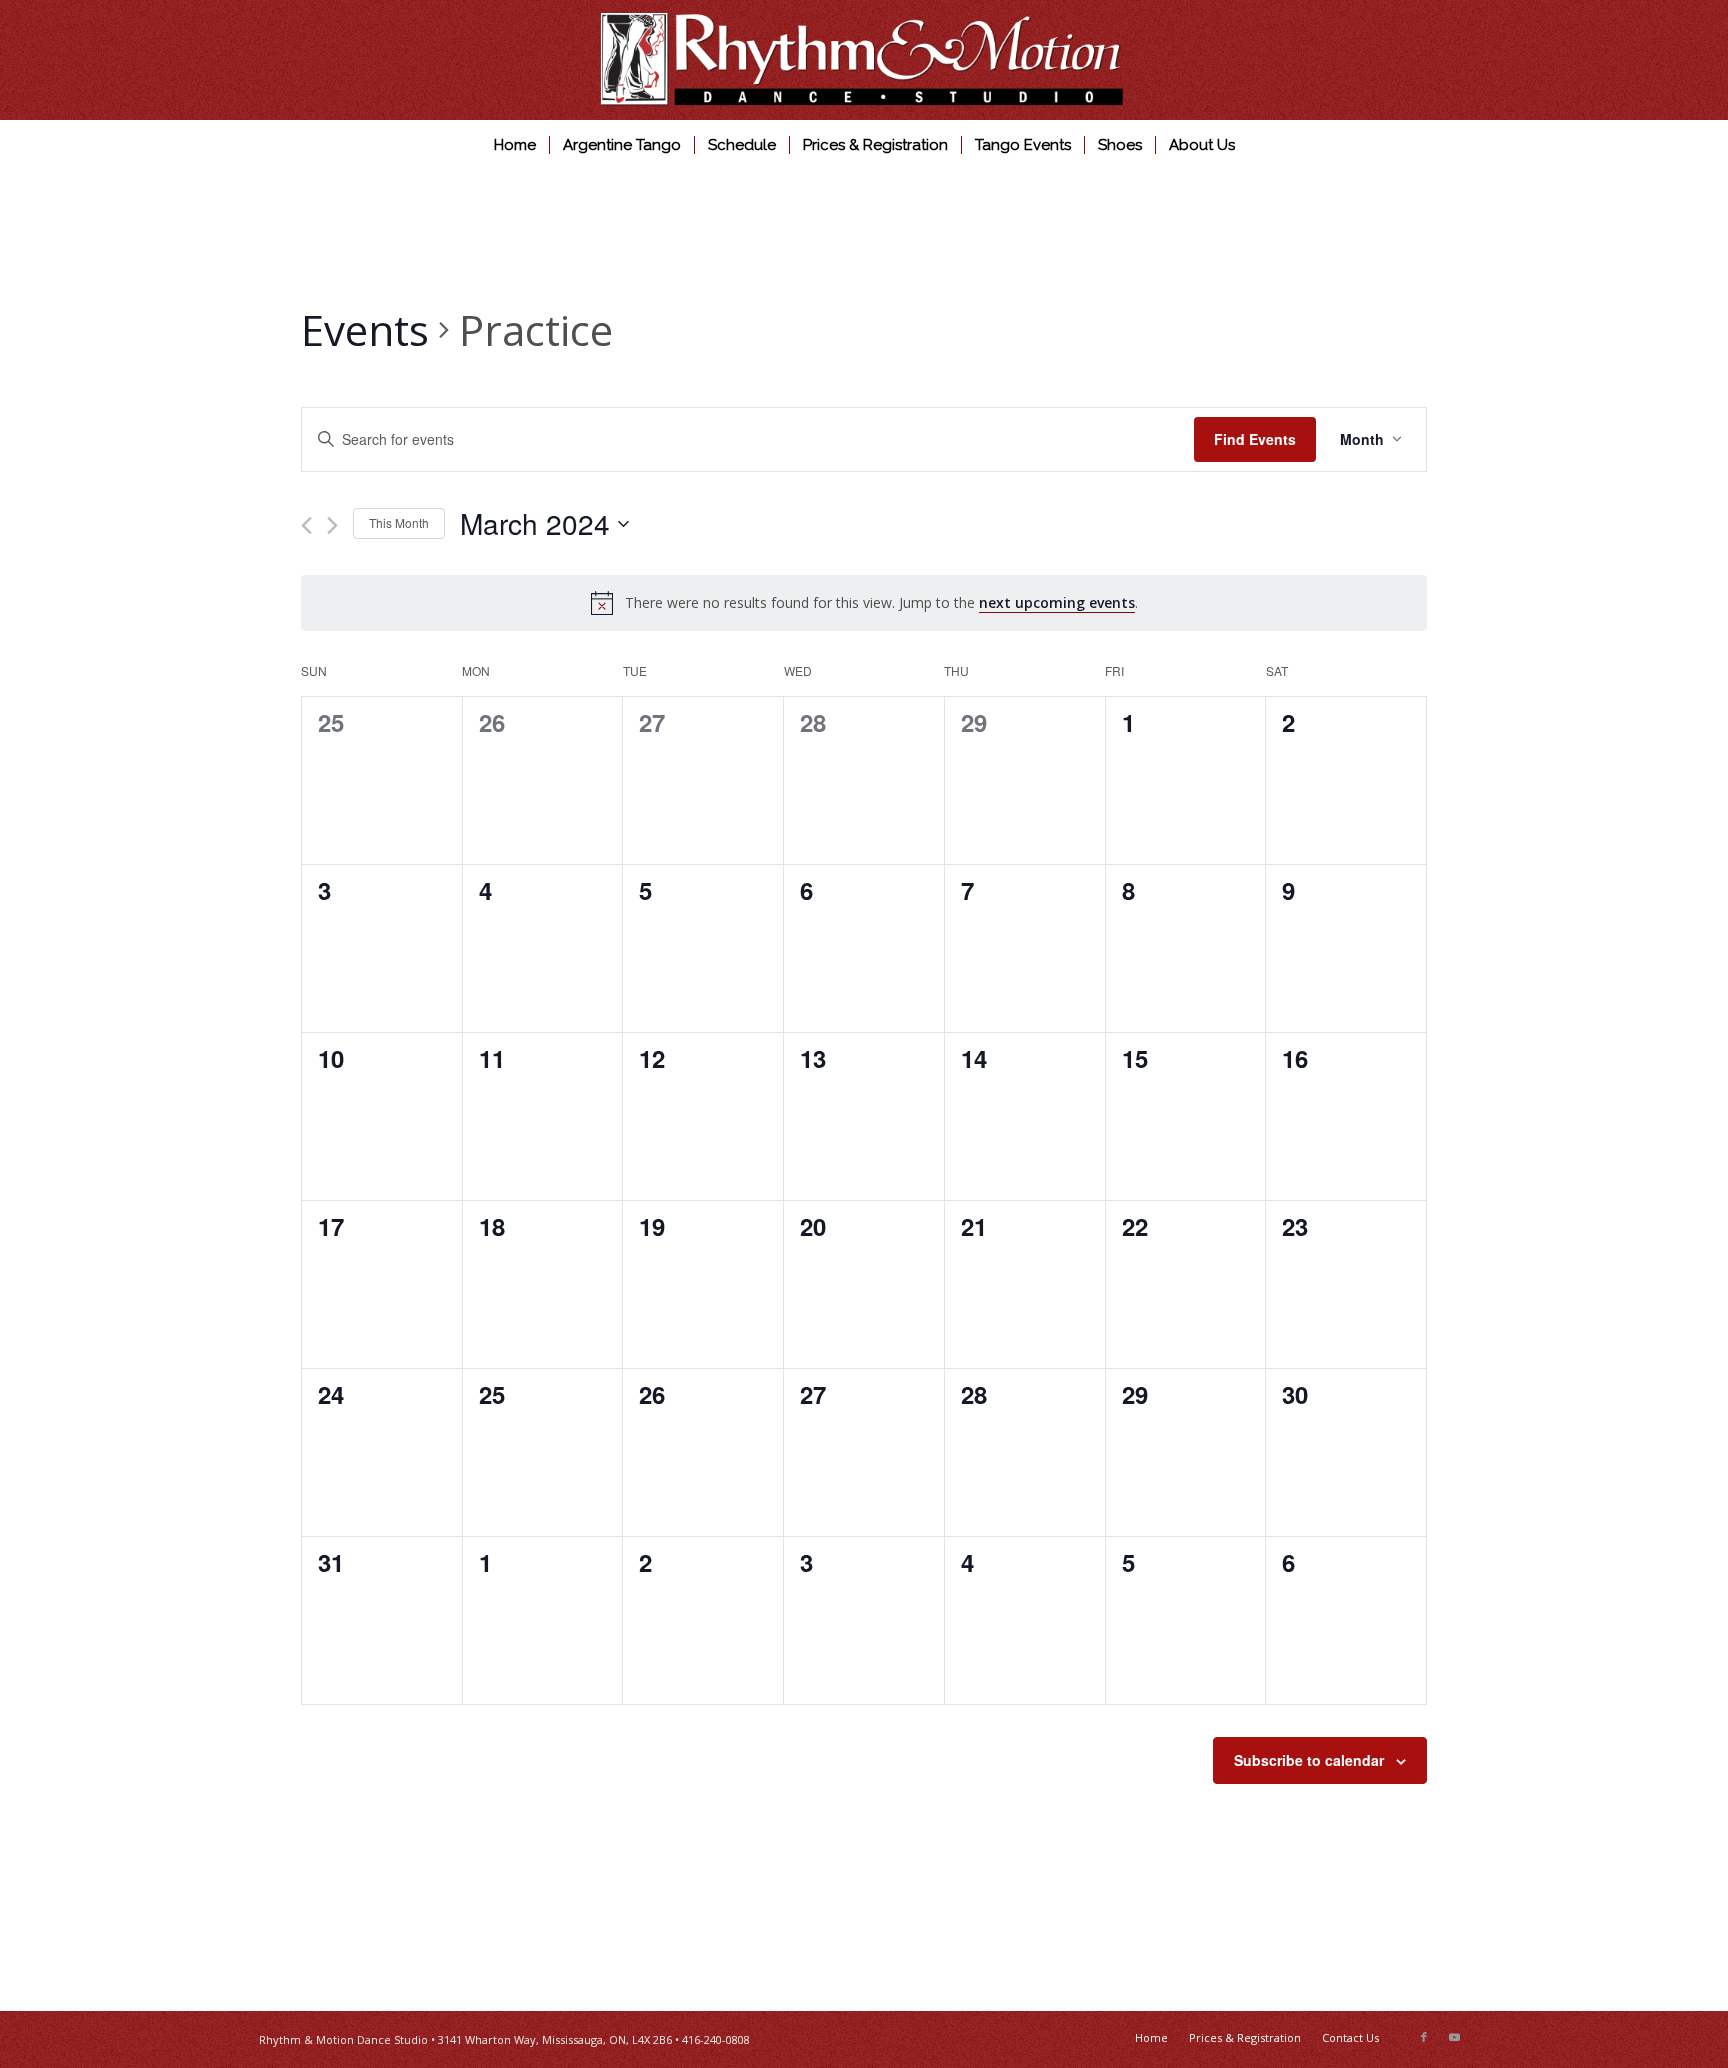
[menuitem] (515, 145)
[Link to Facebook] (1424, 2037)
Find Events (1255, 439)
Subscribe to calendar (1309, 1760)
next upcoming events (1057, 602)
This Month (399, 522)
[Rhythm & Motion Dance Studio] (864, 60)
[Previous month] (306, 525)
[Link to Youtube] (1454, 2037)
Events (365, 329)
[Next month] (332, 525)
